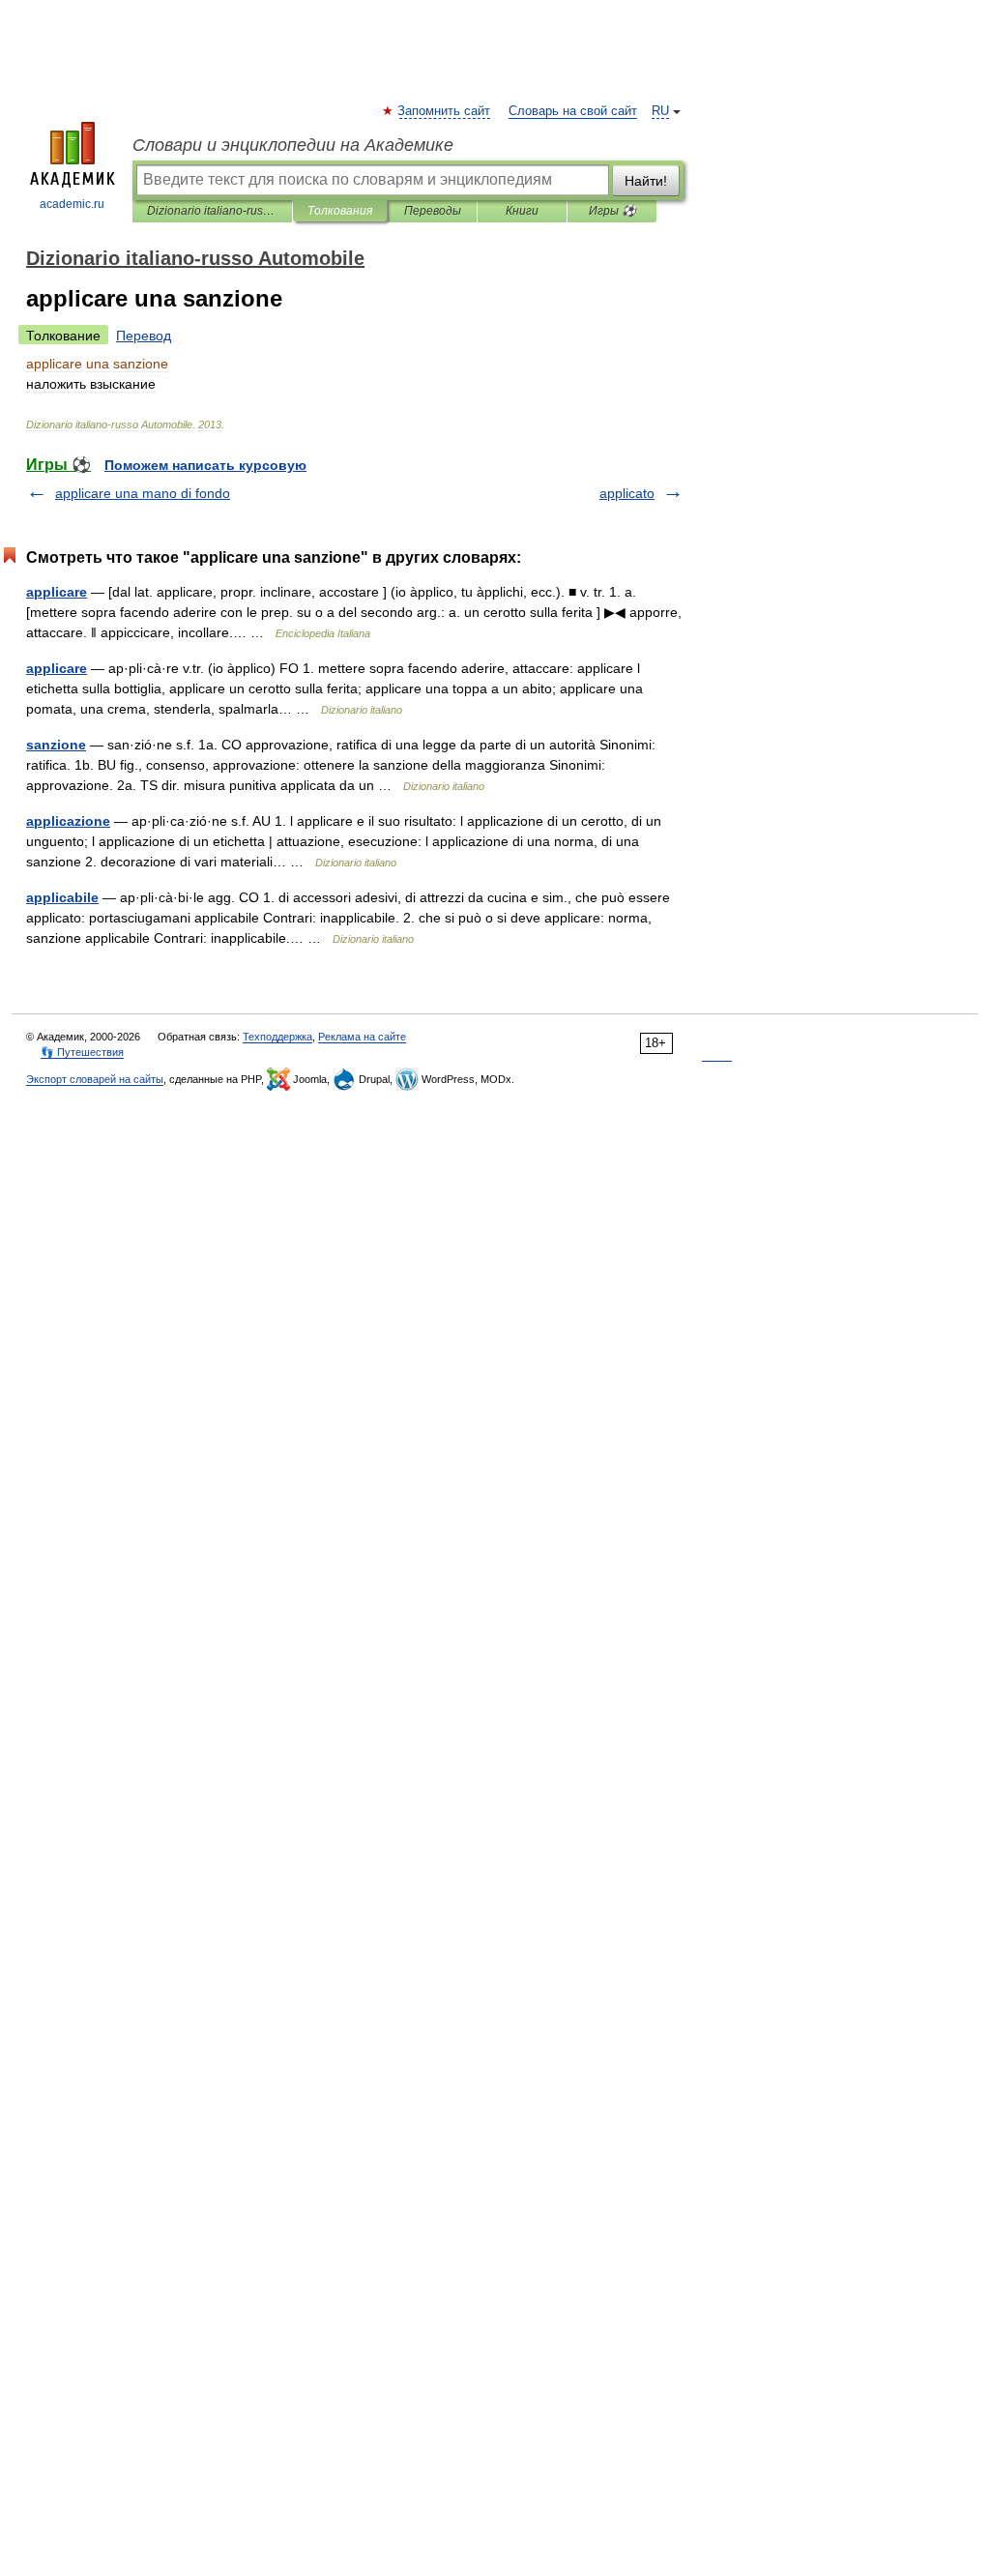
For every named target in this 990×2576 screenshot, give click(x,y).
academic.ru (72, 204)
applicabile (62, 897)
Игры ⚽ (612, 211)
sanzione (56, 745)
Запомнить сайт (445, 111)
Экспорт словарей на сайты (95, 1079)
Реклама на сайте (362, 1037)
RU (660, 111)
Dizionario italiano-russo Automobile (212, 211)
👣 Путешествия (82, 1052)
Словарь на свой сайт (573, 111)
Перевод (144, 336)
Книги (522, 211)
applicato (627, 493)
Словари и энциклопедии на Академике (293, 145)
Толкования (340, 211)
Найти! (646, 181)
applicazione (68, 821)
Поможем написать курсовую (205, 465)
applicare (57, 592)
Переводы (433, 211)
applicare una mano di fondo (143, 493)
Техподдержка (277, 1037)
